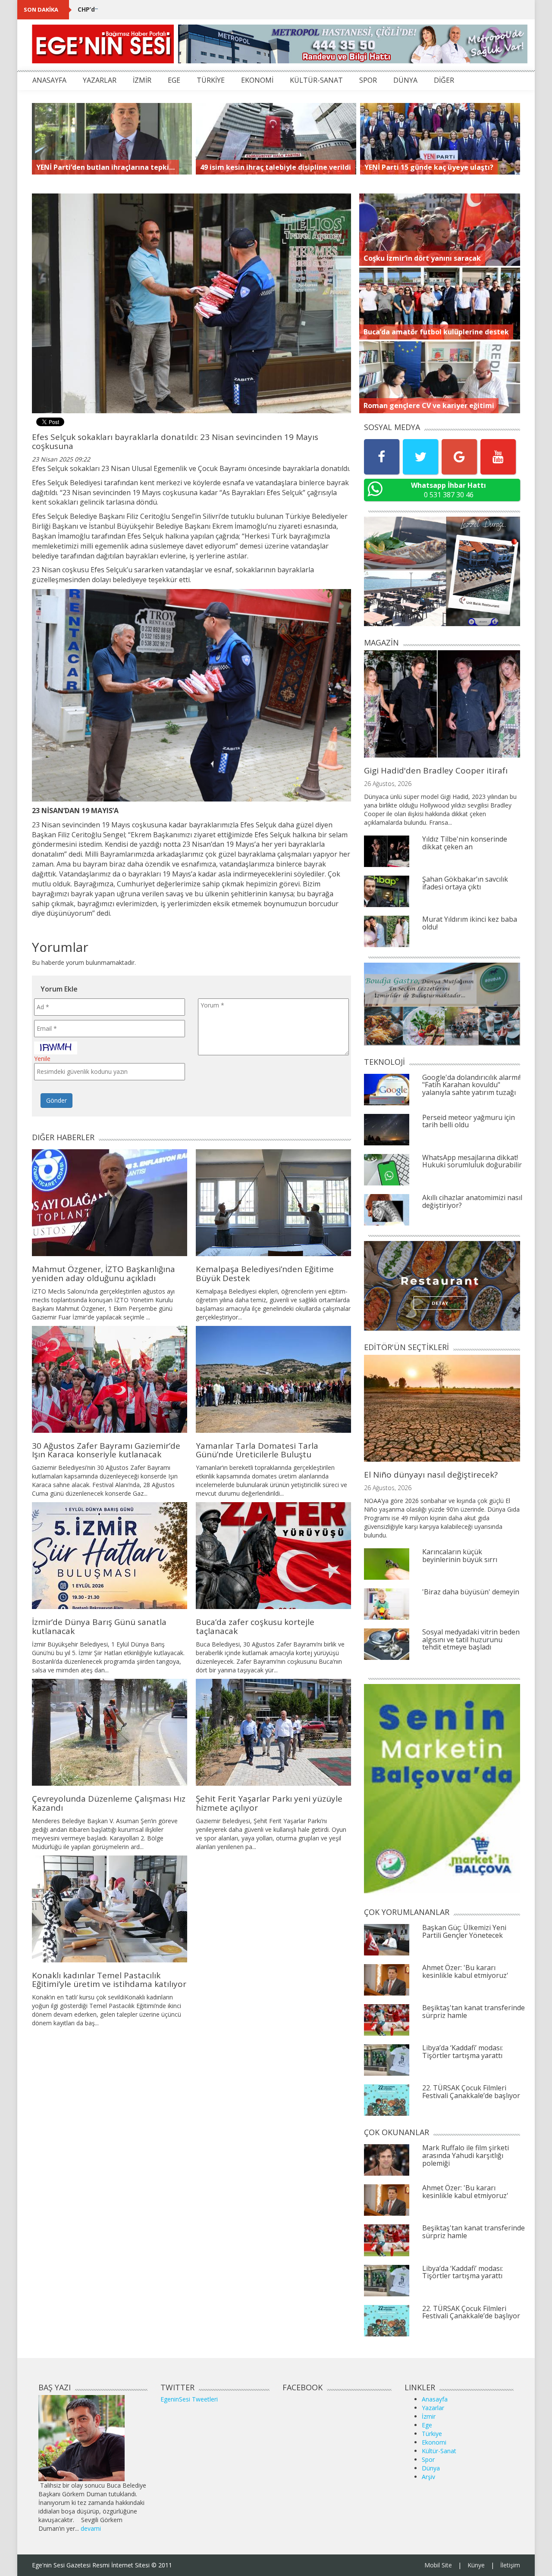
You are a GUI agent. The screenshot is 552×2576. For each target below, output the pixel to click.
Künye (476, 2565)
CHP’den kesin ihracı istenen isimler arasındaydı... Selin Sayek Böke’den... (191, 9)
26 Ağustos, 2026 (388, 784)
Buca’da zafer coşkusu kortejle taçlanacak (255, 1626)
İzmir (429, 2416)
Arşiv (428, 2477)
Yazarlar (433, 2408)
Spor (428, 2459)
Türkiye (432, 2434)
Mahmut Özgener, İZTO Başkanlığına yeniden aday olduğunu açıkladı (103, 1274)
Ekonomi (434, 2442)
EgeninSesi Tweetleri (189, 2399)
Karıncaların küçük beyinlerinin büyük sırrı (460, 1556)
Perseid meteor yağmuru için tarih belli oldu (469, 1121)
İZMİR (142, 80)
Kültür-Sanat (439, 2451)
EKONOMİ (257, 80)
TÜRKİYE (211, 80)
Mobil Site (438, 2565)
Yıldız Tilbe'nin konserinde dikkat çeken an (465, 843)
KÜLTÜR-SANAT (316, 80)
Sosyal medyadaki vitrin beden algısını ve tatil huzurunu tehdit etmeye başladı (471, 1639)
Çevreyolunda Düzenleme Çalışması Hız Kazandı (109, 1803)
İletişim (510, 2565)
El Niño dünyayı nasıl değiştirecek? (431, 1475)
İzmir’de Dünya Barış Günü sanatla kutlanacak (99, 1626)
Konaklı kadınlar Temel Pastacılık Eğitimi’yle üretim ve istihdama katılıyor (109, 1980)
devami (91, 2528)
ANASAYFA (49, 80)
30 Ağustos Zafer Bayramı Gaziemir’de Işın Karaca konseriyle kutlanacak (106, 1450)
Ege (427, 2425)
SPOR (368, 80)
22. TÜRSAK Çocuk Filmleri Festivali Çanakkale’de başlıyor (471, 2092)
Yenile (42, 1059)
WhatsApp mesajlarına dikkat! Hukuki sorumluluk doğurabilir (472, 1161)
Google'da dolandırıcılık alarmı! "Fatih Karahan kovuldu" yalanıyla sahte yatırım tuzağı (471, 1085)
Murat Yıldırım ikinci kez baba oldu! (470, 923)
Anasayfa (435, 2399)
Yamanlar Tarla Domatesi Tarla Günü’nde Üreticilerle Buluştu (257, 1450)
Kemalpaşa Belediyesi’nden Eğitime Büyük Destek (265, 1274)
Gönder (56, 1100)
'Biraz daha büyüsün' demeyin (471, 1592)
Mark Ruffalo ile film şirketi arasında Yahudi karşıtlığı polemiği (466, 2155)
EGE (174, 80)
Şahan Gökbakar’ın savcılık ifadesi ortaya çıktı (465, 883)
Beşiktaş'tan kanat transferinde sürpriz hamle (474, 2012)
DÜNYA (405, 80)
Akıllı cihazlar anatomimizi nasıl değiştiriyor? (472, 1201)
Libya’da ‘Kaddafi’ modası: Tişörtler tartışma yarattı (463, 2052)
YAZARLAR (100, 80)
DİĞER (444, 80)
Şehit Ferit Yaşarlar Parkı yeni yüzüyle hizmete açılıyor (269, 1803)
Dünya (431, 2468)
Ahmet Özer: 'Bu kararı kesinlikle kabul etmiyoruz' (465, 1971)
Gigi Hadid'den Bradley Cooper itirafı (436, 770)
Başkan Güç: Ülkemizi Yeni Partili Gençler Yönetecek (464, 1931)
